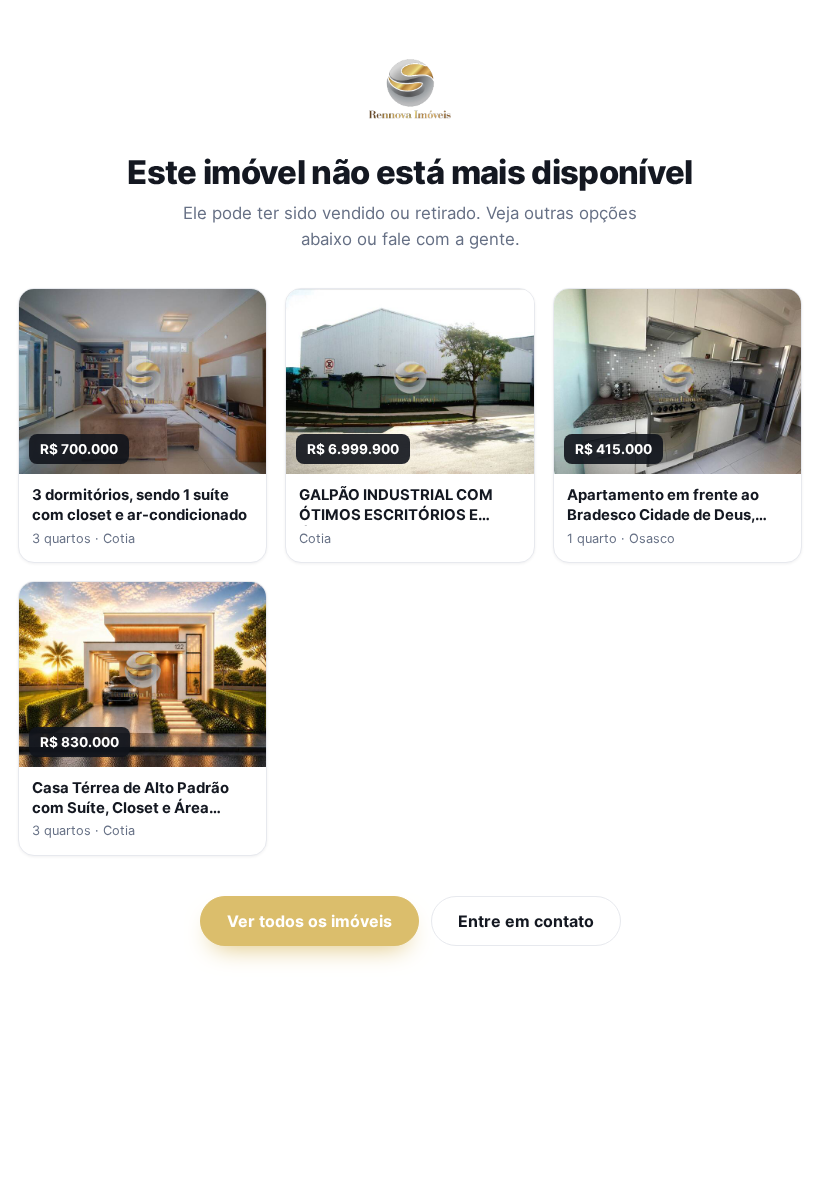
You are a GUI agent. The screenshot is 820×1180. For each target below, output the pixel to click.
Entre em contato (526, 921)
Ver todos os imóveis (309, 921)
